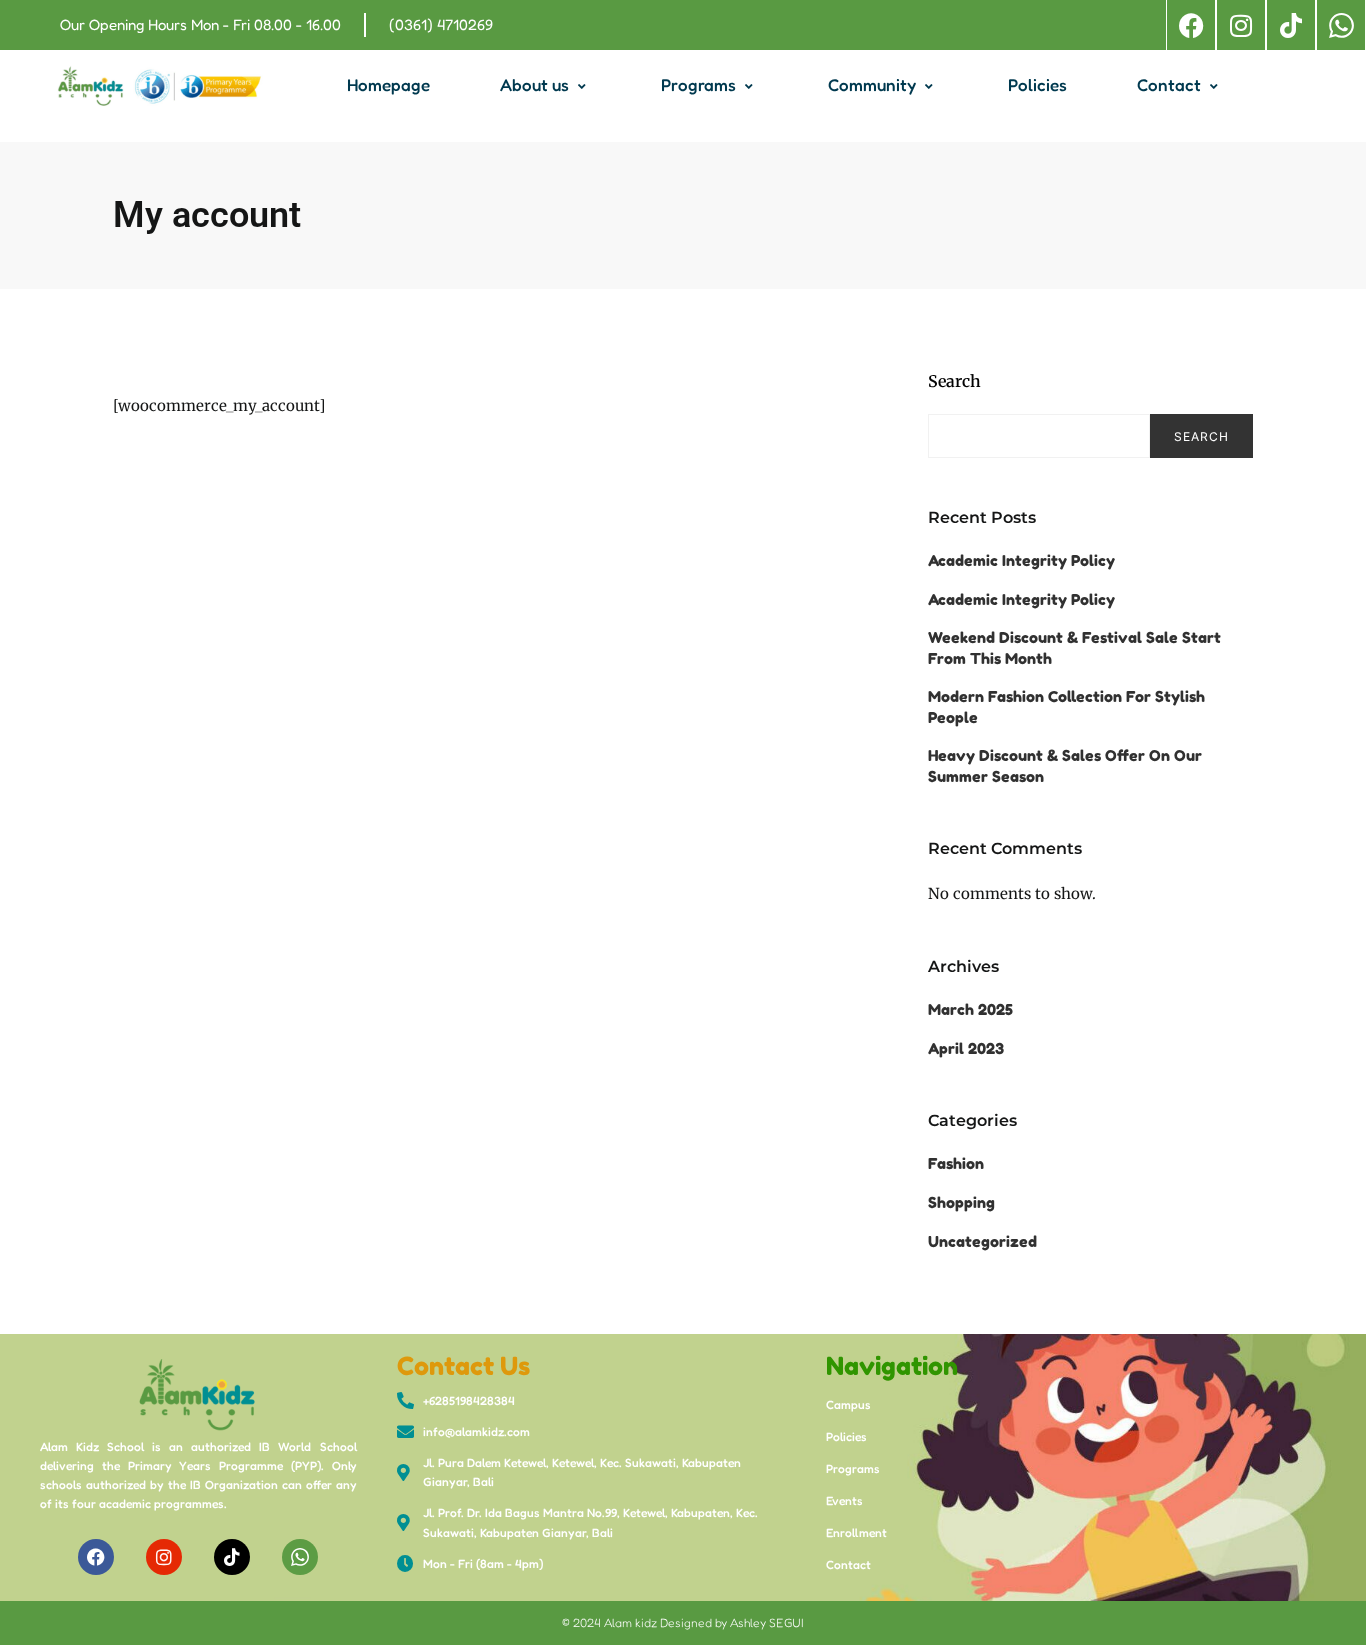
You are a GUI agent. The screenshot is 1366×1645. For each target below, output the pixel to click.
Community (872, 84)
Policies (1037, 84)
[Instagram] (1241, 25)
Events (844, 1500)
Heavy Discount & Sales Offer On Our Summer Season (1065, 766)
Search (954, 381)
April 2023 (966, 1048)
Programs (698, 84)
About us (534, 84)
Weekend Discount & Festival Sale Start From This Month (1074, 648)
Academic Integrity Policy (1021, 560)
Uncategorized (982, 1241)
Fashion (956, 1163)
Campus (848, 1404)
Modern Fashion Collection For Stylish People (1066, 707)
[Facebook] (1191, 25)
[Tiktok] (1291, 25)
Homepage (388, 84)
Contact (1169, 84)
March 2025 (970, 1009)
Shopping (961, 1202)
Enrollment (856, 1532)
